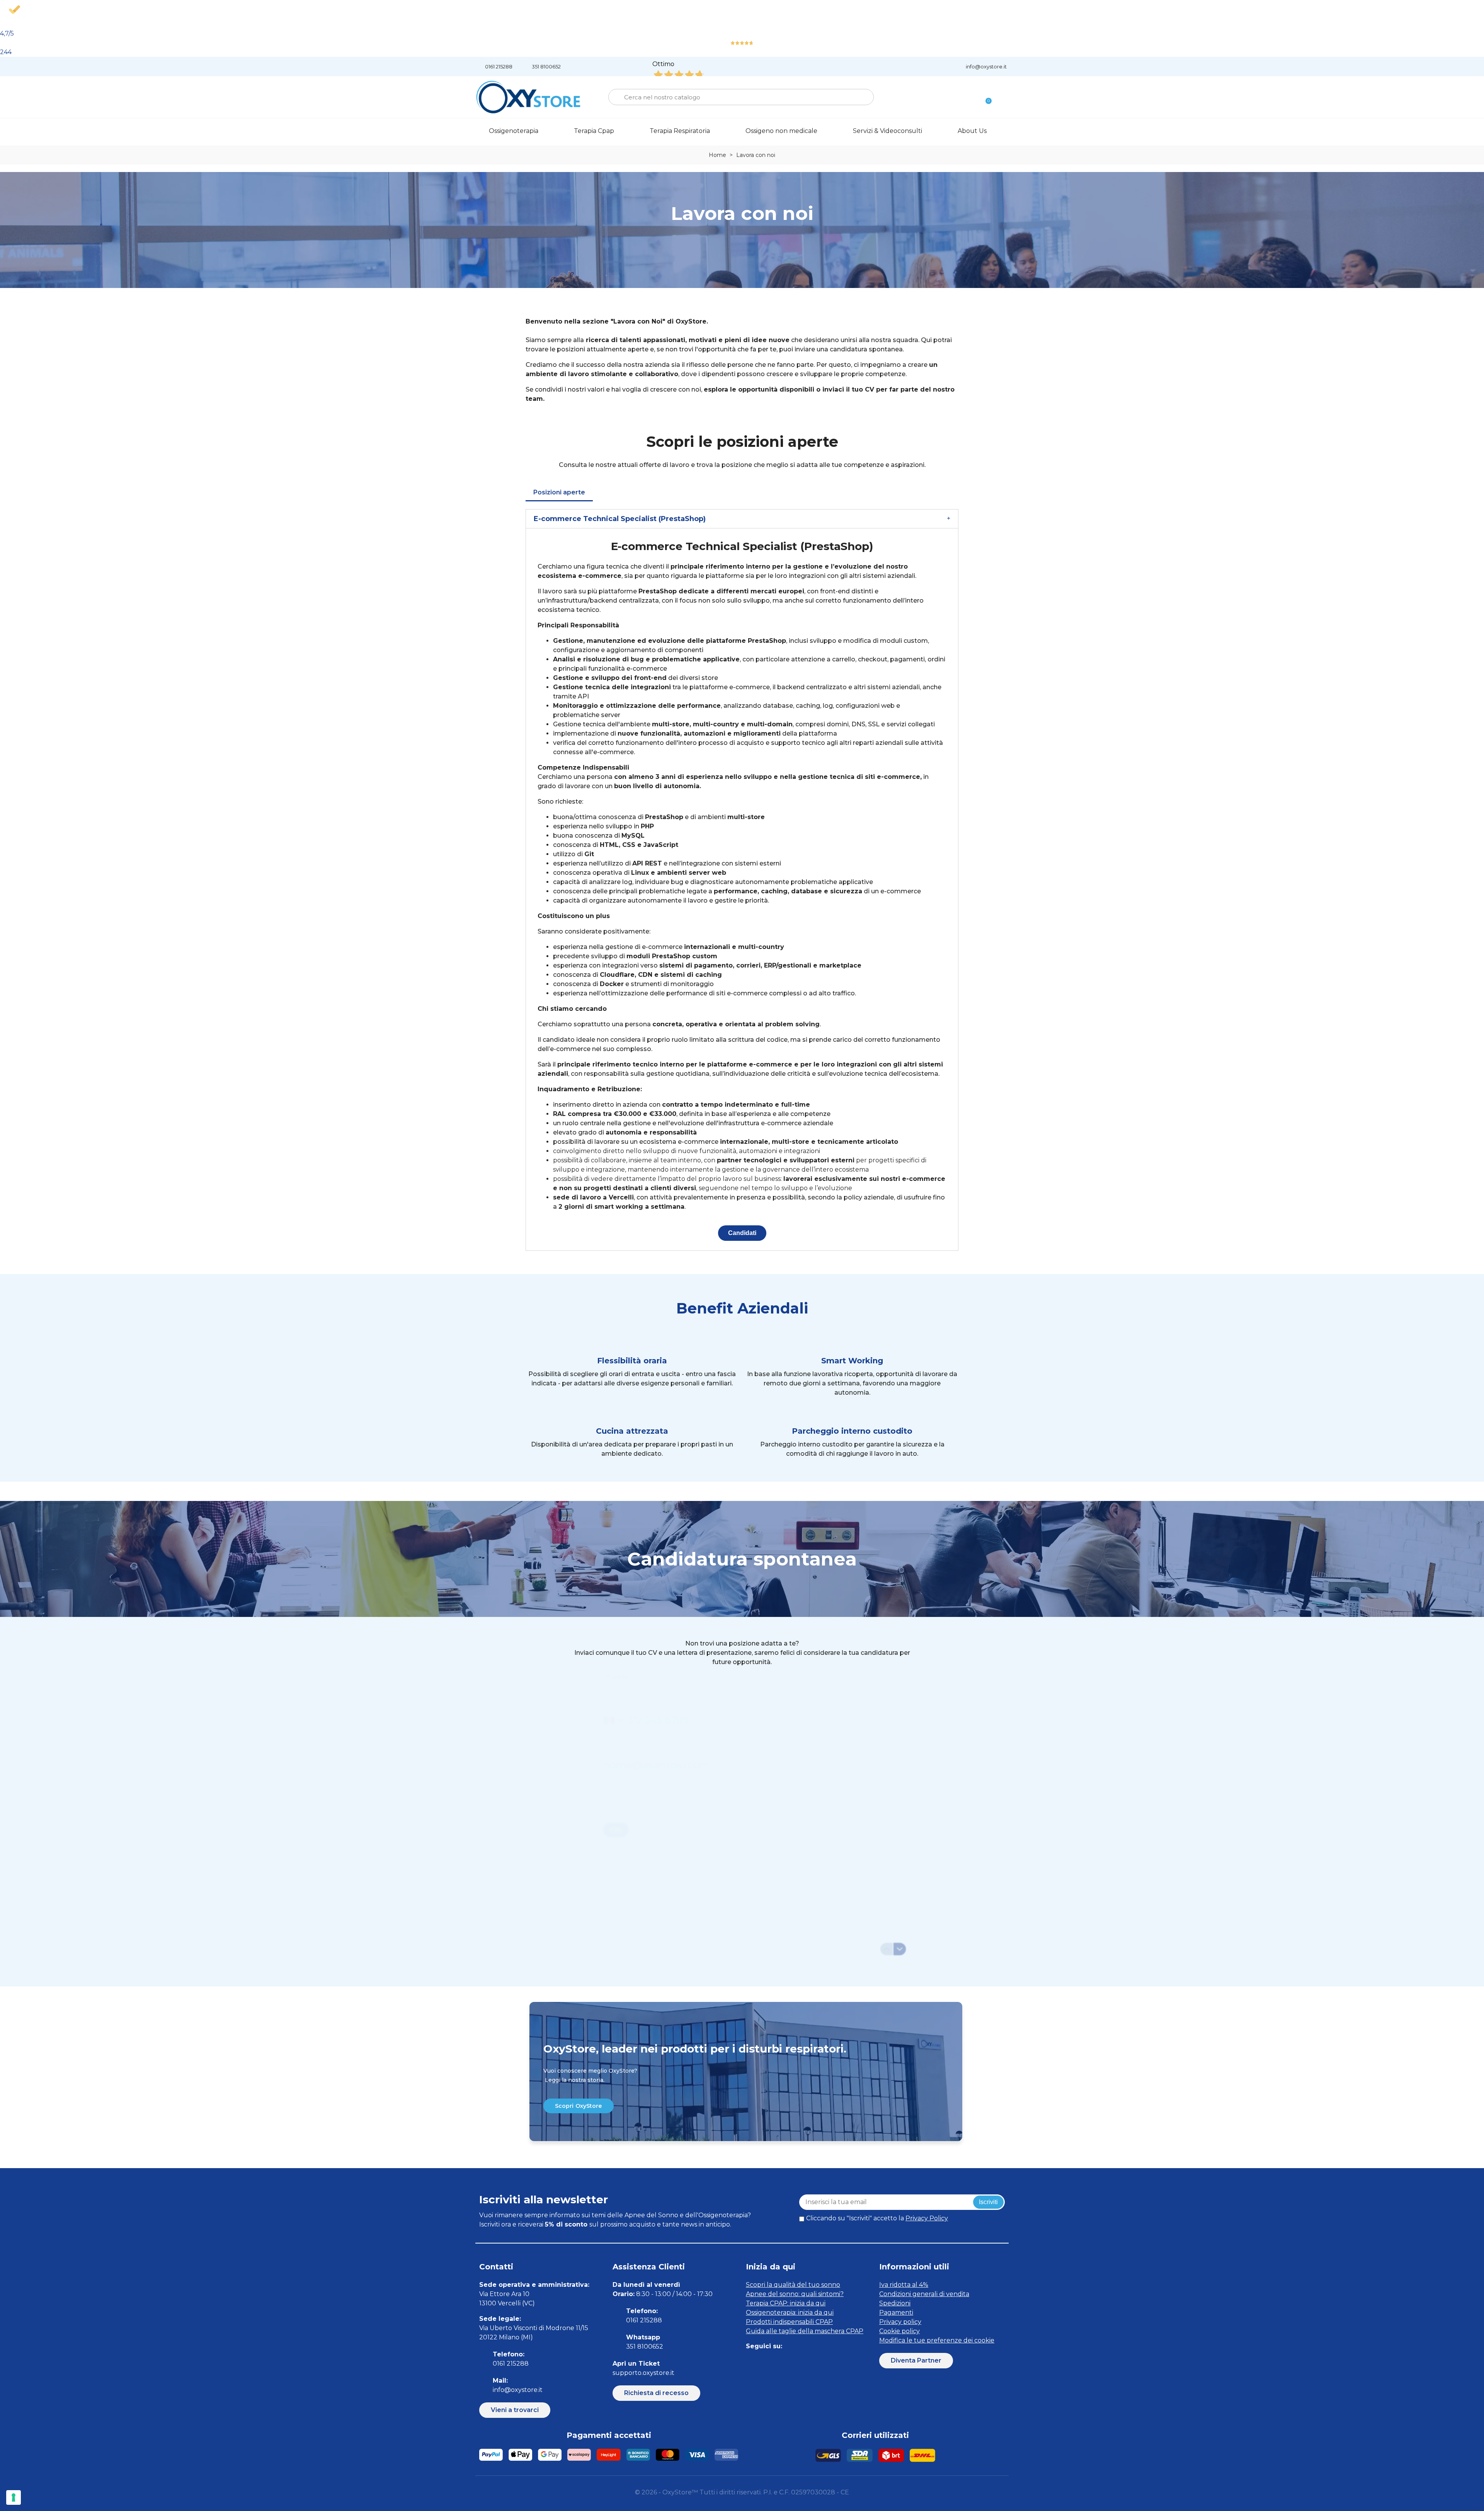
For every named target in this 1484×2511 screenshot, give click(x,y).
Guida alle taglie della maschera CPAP (805, 2331)
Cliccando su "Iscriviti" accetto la (877, 2218)
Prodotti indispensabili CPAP (789, 2322)
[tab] (742, 519)
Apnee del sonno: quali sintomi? (795, 2294)
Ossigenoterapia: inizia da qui (790, 2313)
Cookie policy (899, 2331)
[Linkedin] (717, 247)
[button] (579, 2106)
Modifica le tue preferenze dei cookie (937, 2340)
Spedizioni (895, 2303)
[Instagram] (767, 247)
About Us (972, 131)
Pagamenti (896, 2313)
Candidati (742, 1233)
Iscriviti (988, 2202)
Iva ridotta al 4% (904, 2285)
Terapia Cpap (594, 131)
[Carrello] (985, 97)
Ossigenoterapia (514, 131)
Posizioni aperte (559, 492)
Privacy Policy (927, 2218)
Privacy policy (900, 2322)
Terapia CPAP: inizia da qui (786, 2303)
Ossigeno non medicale (781, 131)
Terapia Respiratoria (680, 131)
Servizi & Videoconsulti (888, 131)
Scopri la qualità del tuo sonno (793, 2285)
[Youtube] (803, 2362)
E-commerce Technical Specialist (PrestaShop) (620, 519)
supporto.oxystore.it (643, 2373)
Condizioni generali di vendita (924, 2294)
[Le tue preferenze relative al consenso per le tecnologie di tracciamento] (14, 2497)
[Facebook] (742, 247)
